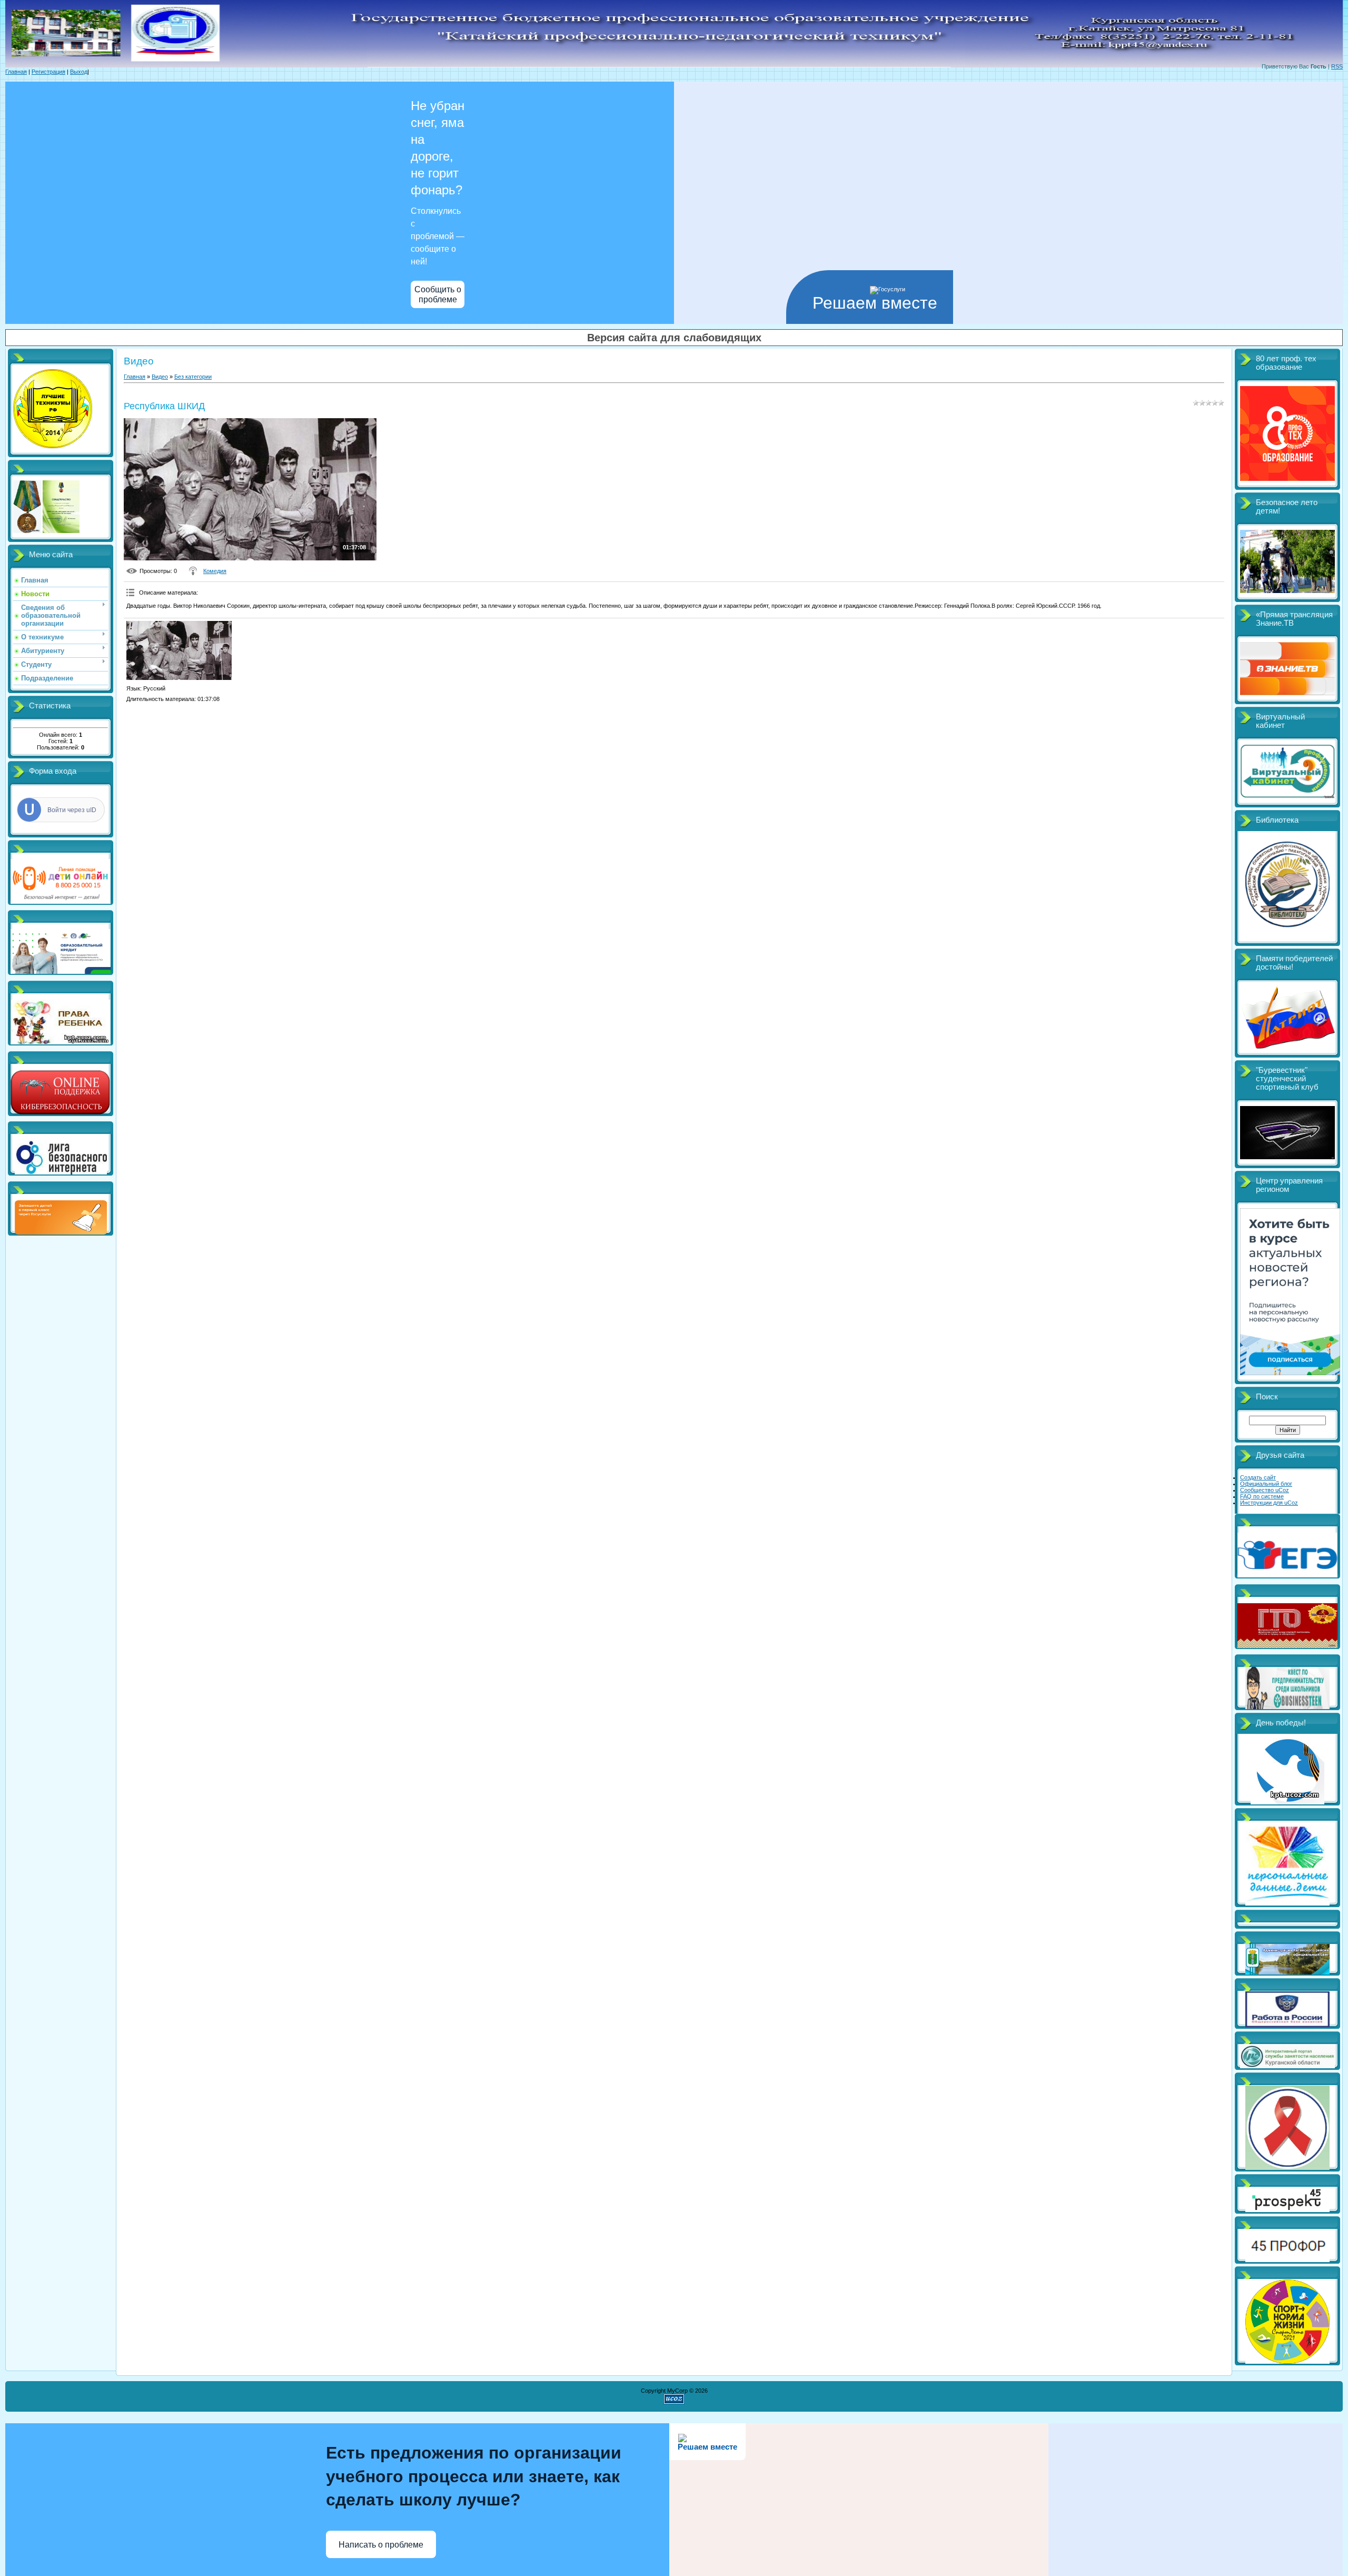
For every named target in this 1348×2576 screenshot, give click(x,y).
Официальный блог (1266, 1484)
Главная (16, 72)
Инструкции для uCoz (1269, 1503)
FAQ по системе (1262, 1496)
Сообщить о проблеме (438, 294)
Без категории (193, 377)
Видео (160, 377)
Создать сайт (1258, 1477)
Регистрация (48, 72)
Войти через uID (72, 810)
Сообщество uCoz (1265, 1490)
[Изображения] (179, 651)
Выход (79, 72)
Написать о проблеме (381, 2545)
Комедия (215, 571)
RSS (1337, 66)
